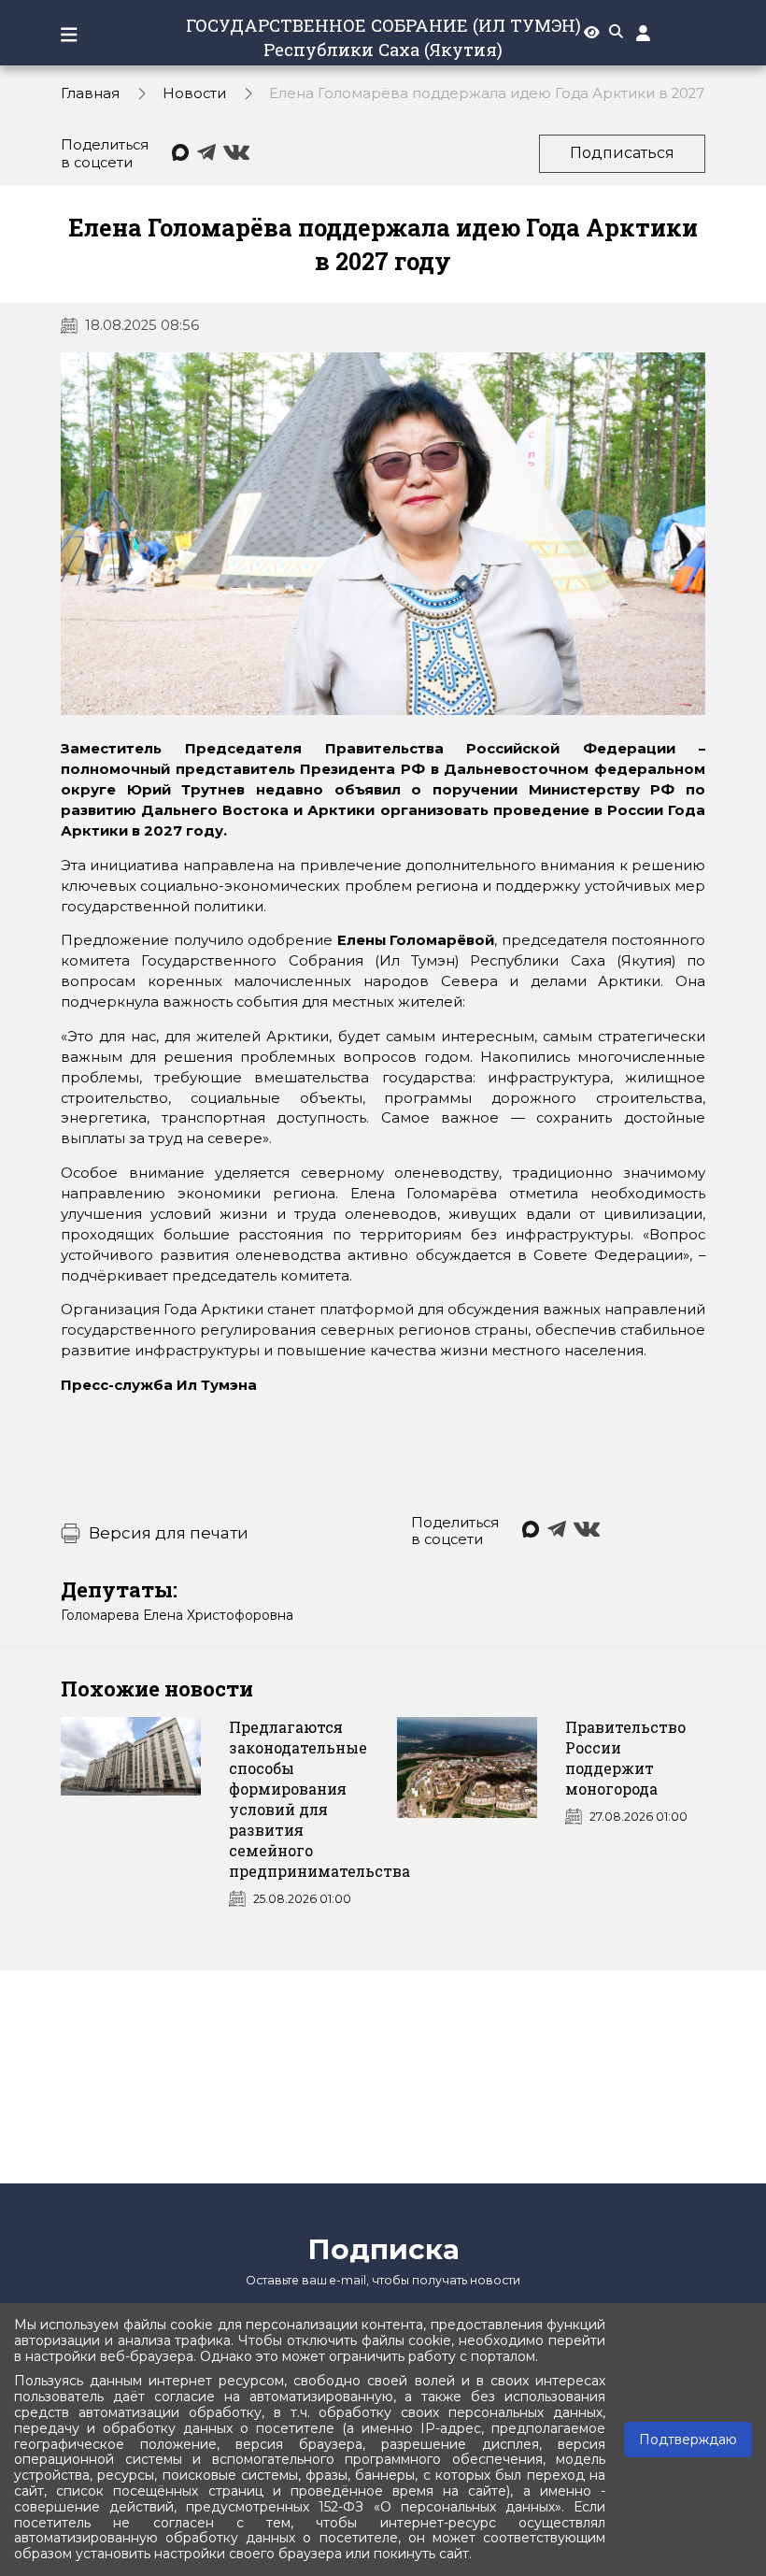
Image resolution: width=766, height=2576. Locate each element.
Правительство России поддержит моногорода (625, 1758)
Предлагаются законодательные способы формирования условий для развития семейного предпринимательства (319, 1799)
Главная (90, 93)
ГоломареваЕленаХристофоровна (177, 1615)
